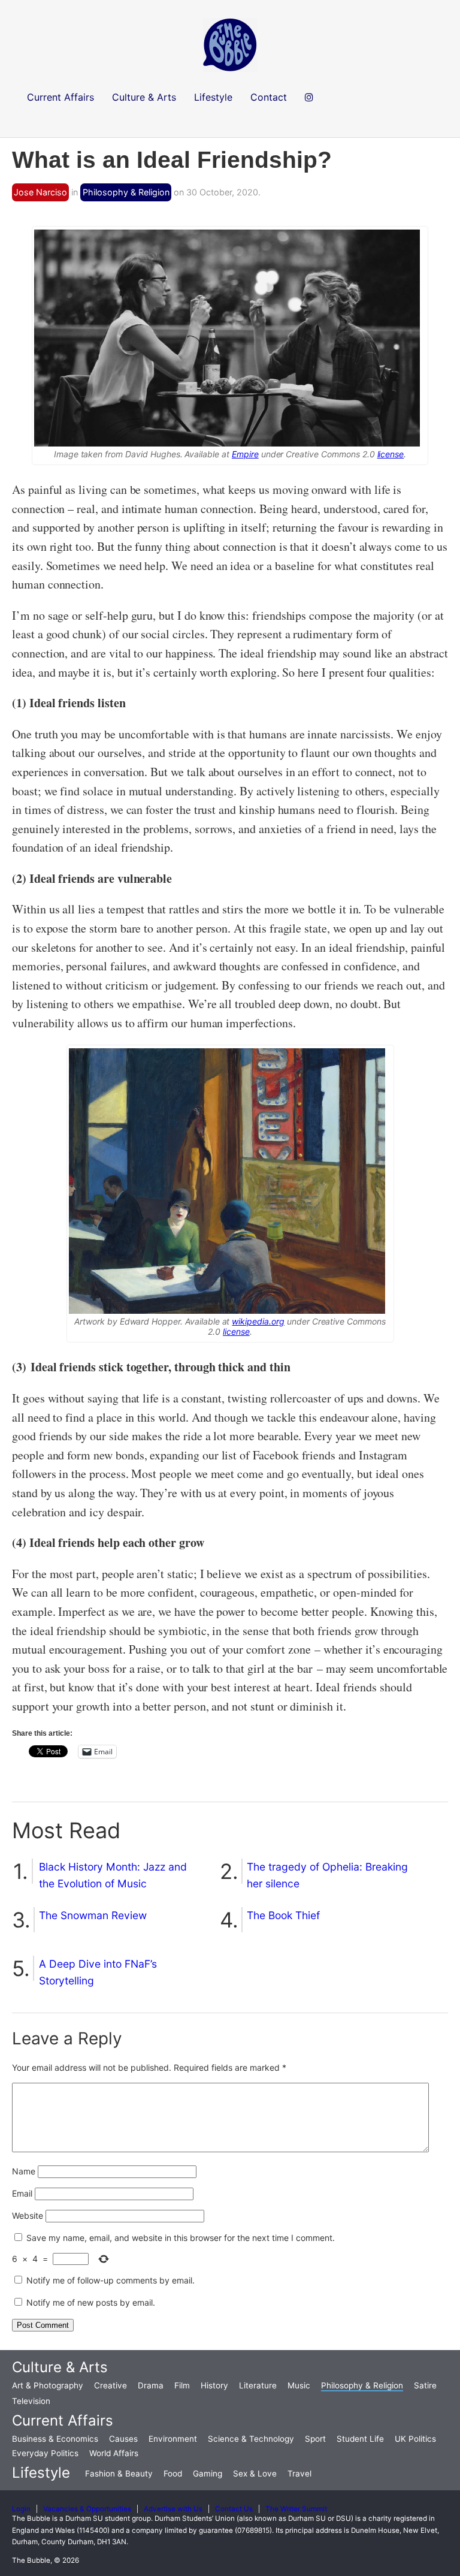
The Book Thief (283, 1915)
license (391, 454)
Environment (173, 2439)
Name (24, 2171)
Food (173, 2474)
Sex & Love (255, 2474)
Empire (245, 454)
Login (21, 2509)
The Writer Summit (296, 2509)
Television (31, 2401)
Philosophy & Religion (126, 192)
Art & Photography (48, 2385)
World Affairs (114, 2453)
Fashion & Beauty (119, 2474)
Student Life (360, 2439)
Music (299, 2385)
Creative (111, 2385)
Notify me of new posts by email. (91, 2302)
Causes (123, 2439)
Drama (151, 2385)
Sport (315, 2439)
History (214, 2385)
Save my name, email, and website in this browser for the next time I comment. (181, 2238)
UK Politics (415, 2439)
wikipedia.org (258, 1321)
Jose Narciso (40, 192)
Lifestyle (41, 2473)
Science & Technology (251, 2439)
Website (28, 2215)
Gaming (208, 2474)
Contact (269, 97)
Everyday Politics (45, 2453)
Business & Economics (55, 2439)
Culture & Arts (60, 2367)
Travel (299, 2474)
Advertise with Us (173, 2509)
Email (22, 2193)
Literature (258, 2385)
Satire (425, 2385)
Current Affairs (63, 2420)
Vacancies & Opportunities (87, 2509)
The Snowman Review (93, 1915)
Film (182, 2385)
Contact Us (234, 2509)
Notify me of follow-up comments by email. (111, 2280)
